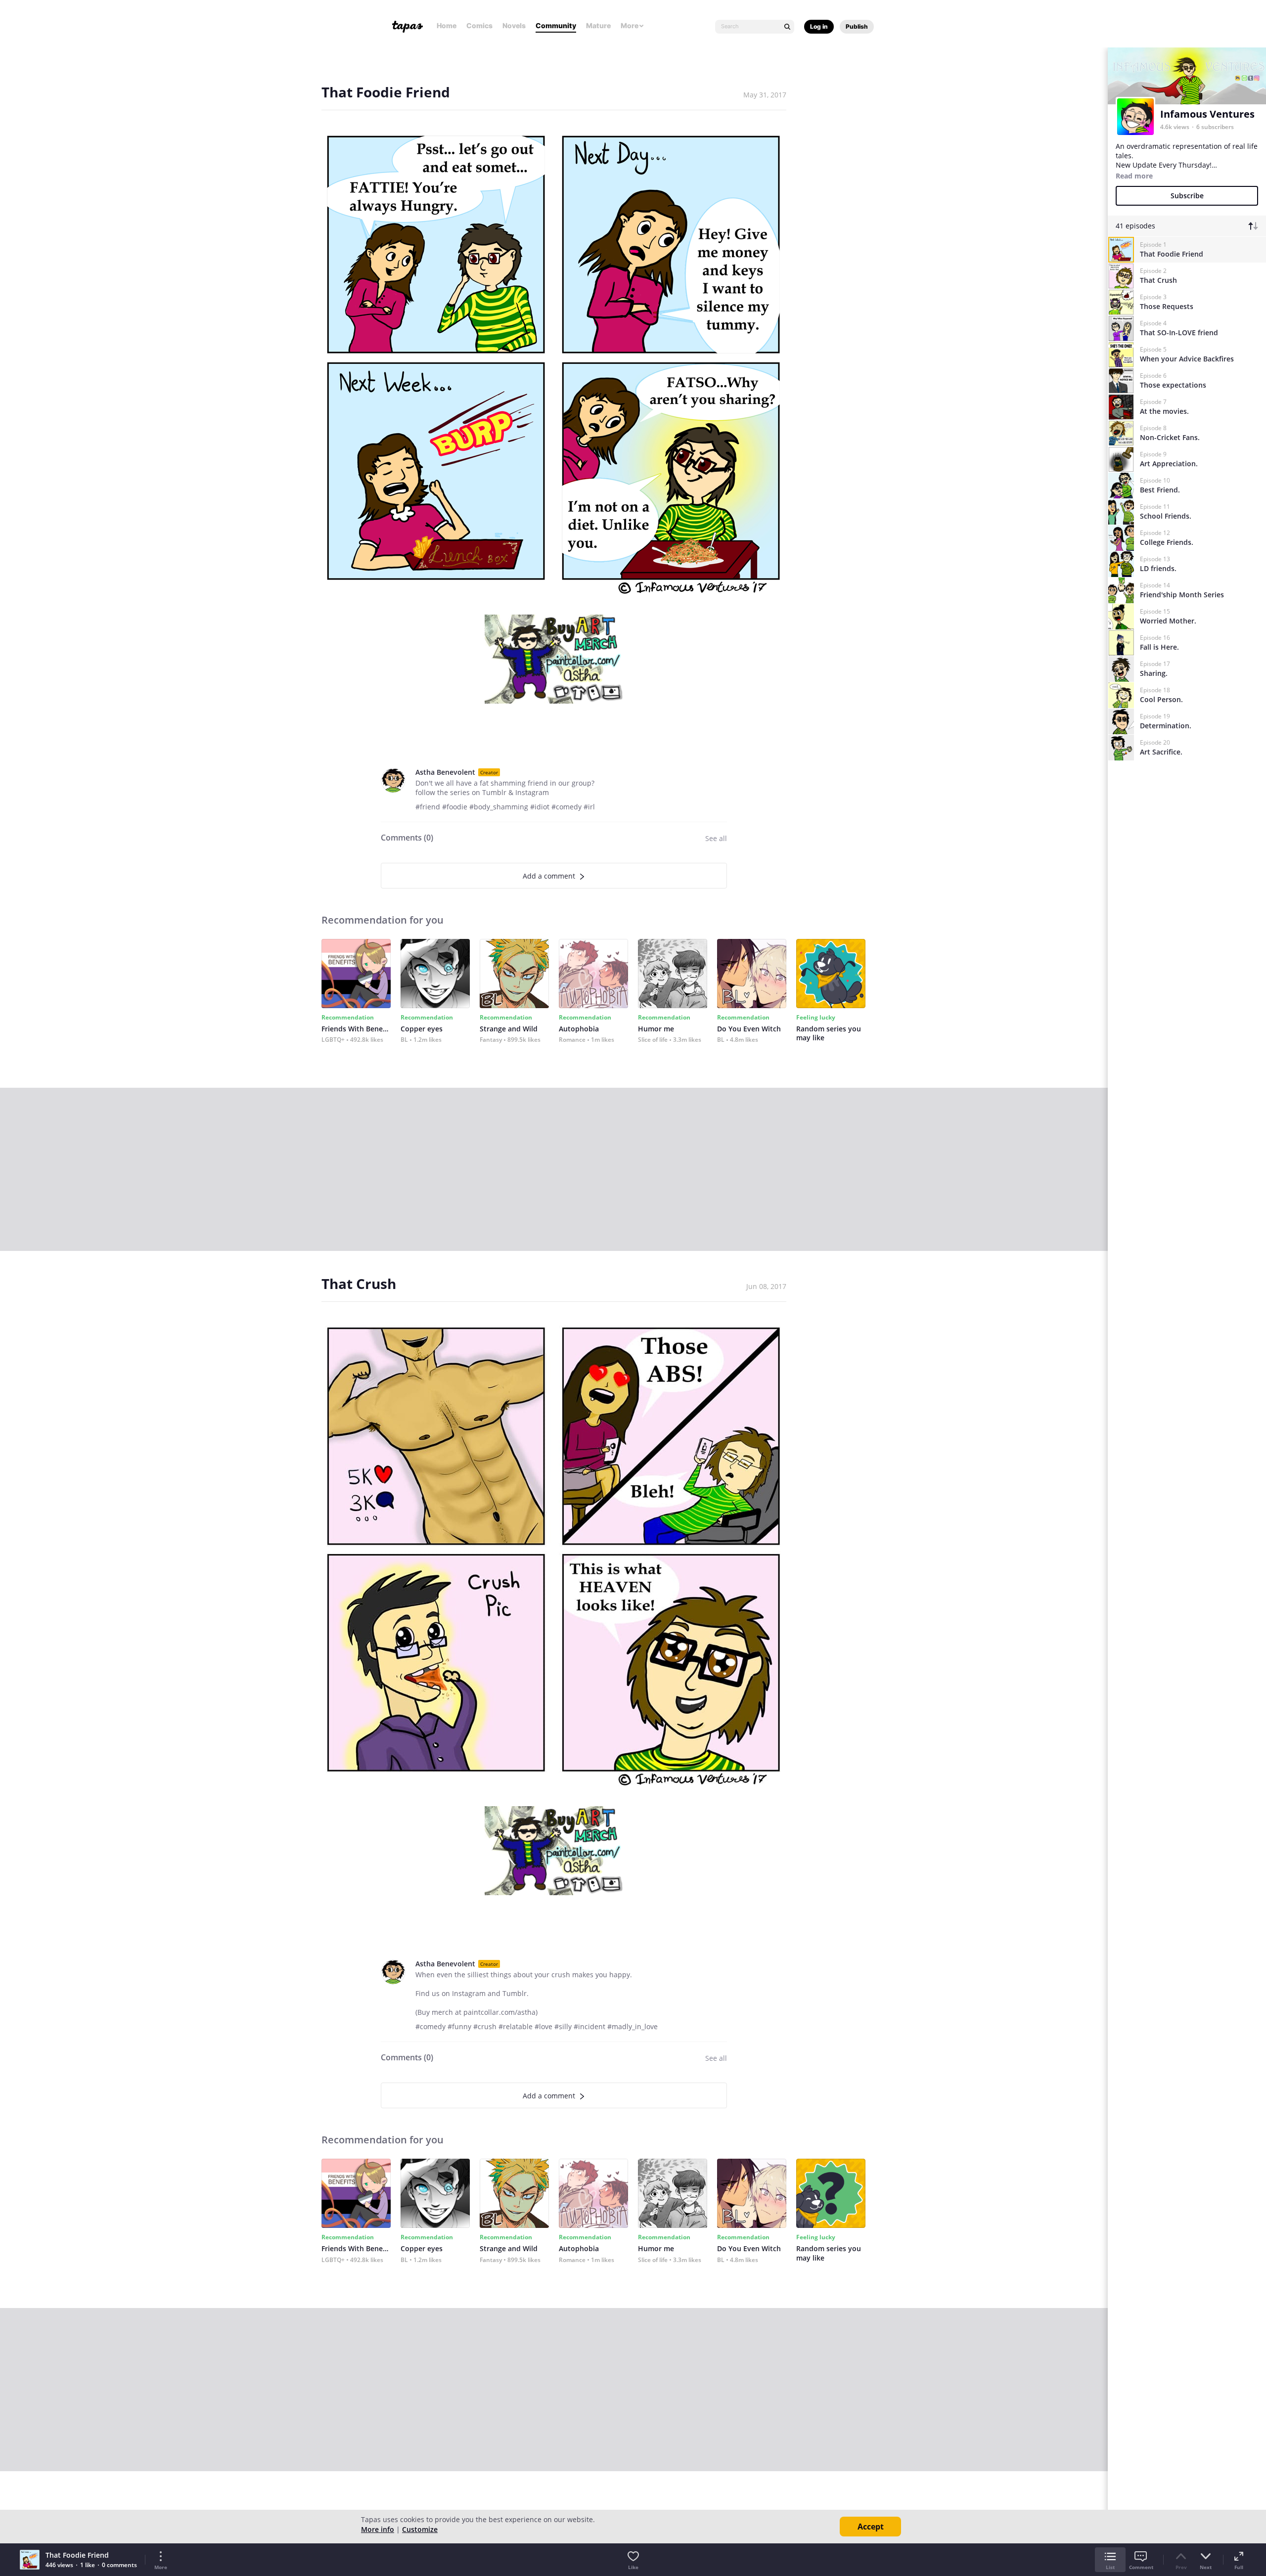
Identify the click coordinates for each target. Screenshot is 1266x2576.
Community (556, 25)
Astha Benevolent (445, 772)
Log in (819, 26)
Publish (857, 26)
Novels (514, 25)
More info (378, 2529)
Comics (479, 25)
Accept (871, 2527)
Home (447, 25)
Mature (598, 25)
